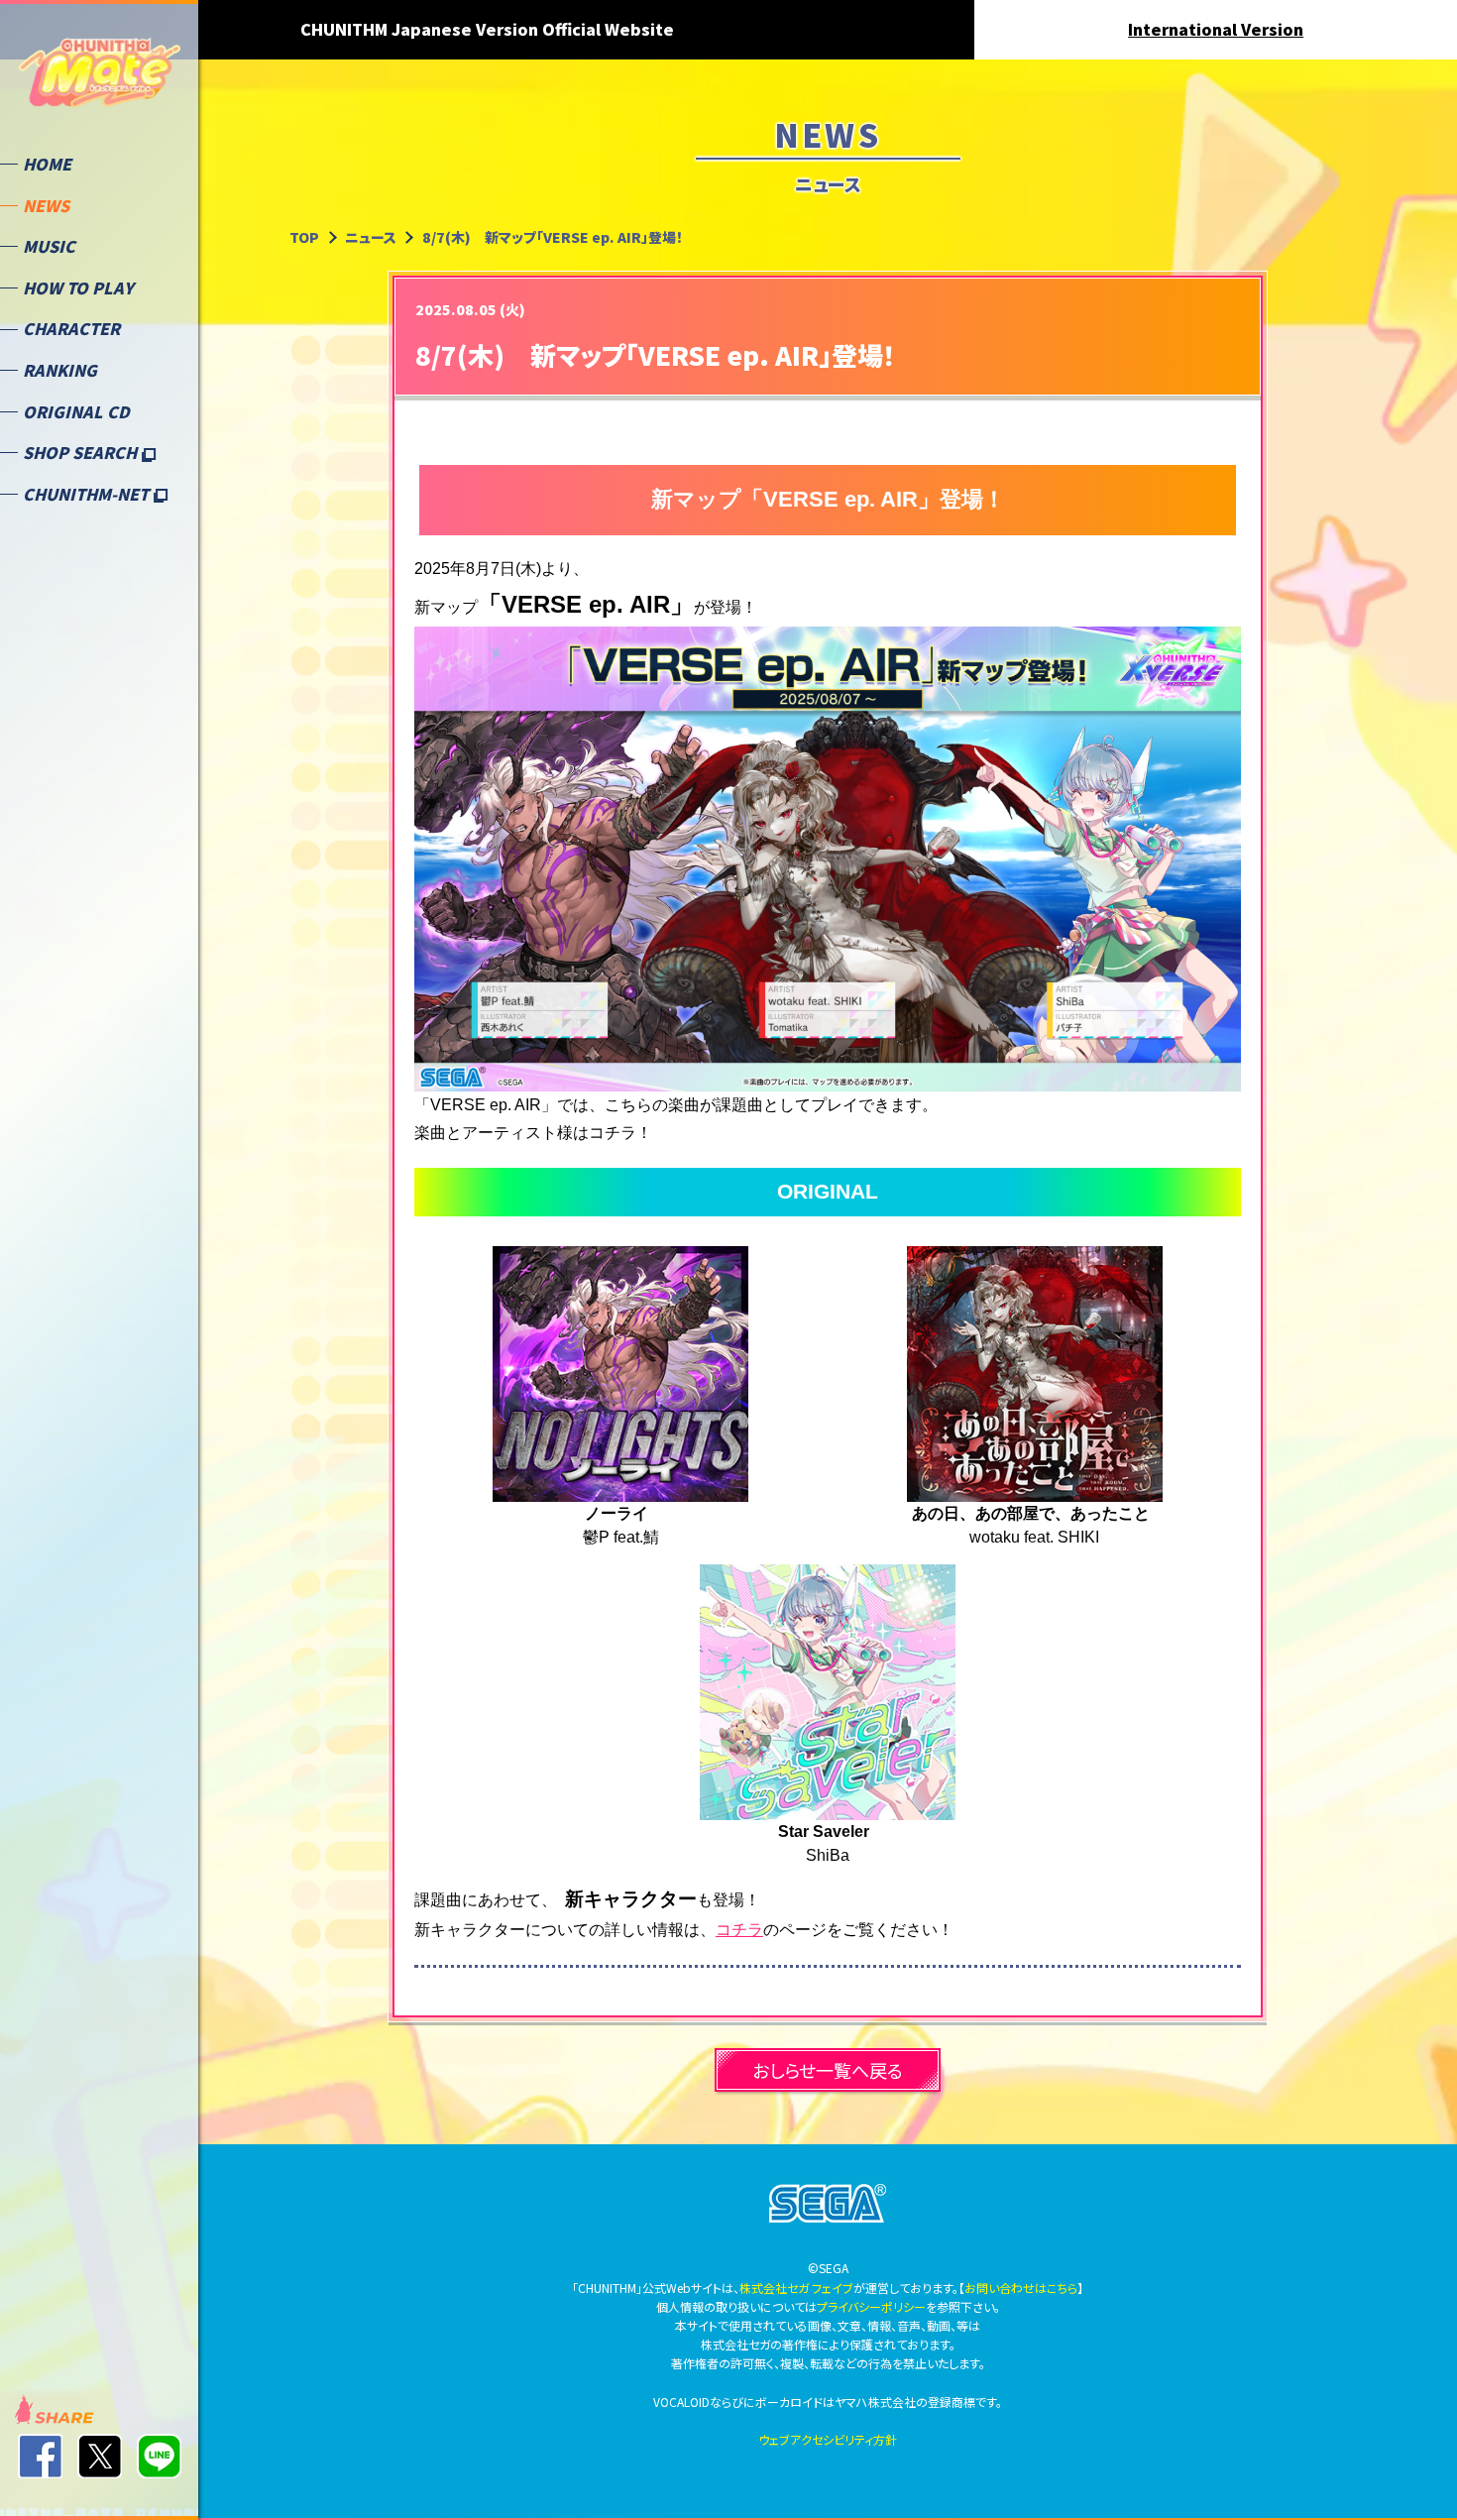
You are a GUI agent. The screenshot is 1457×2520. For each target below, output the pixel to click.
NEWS (46, 205)
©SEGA (828, 2204)
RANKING (60, 370)
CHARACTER (71, 328)
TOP (304, 237)
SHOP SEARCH (82, 452)
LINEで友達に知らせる (159, 2456)
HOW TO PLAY (78, 287)
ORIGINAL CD (76, 411)
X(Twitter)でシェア (100, 2456)
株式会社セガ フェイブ (796, 2288)
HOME (47, 164)
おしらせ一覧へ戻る (828, 2070)
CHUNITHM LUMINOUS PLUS (100, 80)
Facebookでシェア (40, 2456)
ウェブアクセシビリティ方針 (828, 2439)
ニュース (371, 237)
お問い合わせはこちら (1021, 2288)
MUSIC (49, 246)
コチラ (739, 1930)
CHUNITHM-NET (88, 494)
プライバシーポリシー (871, 2306)
